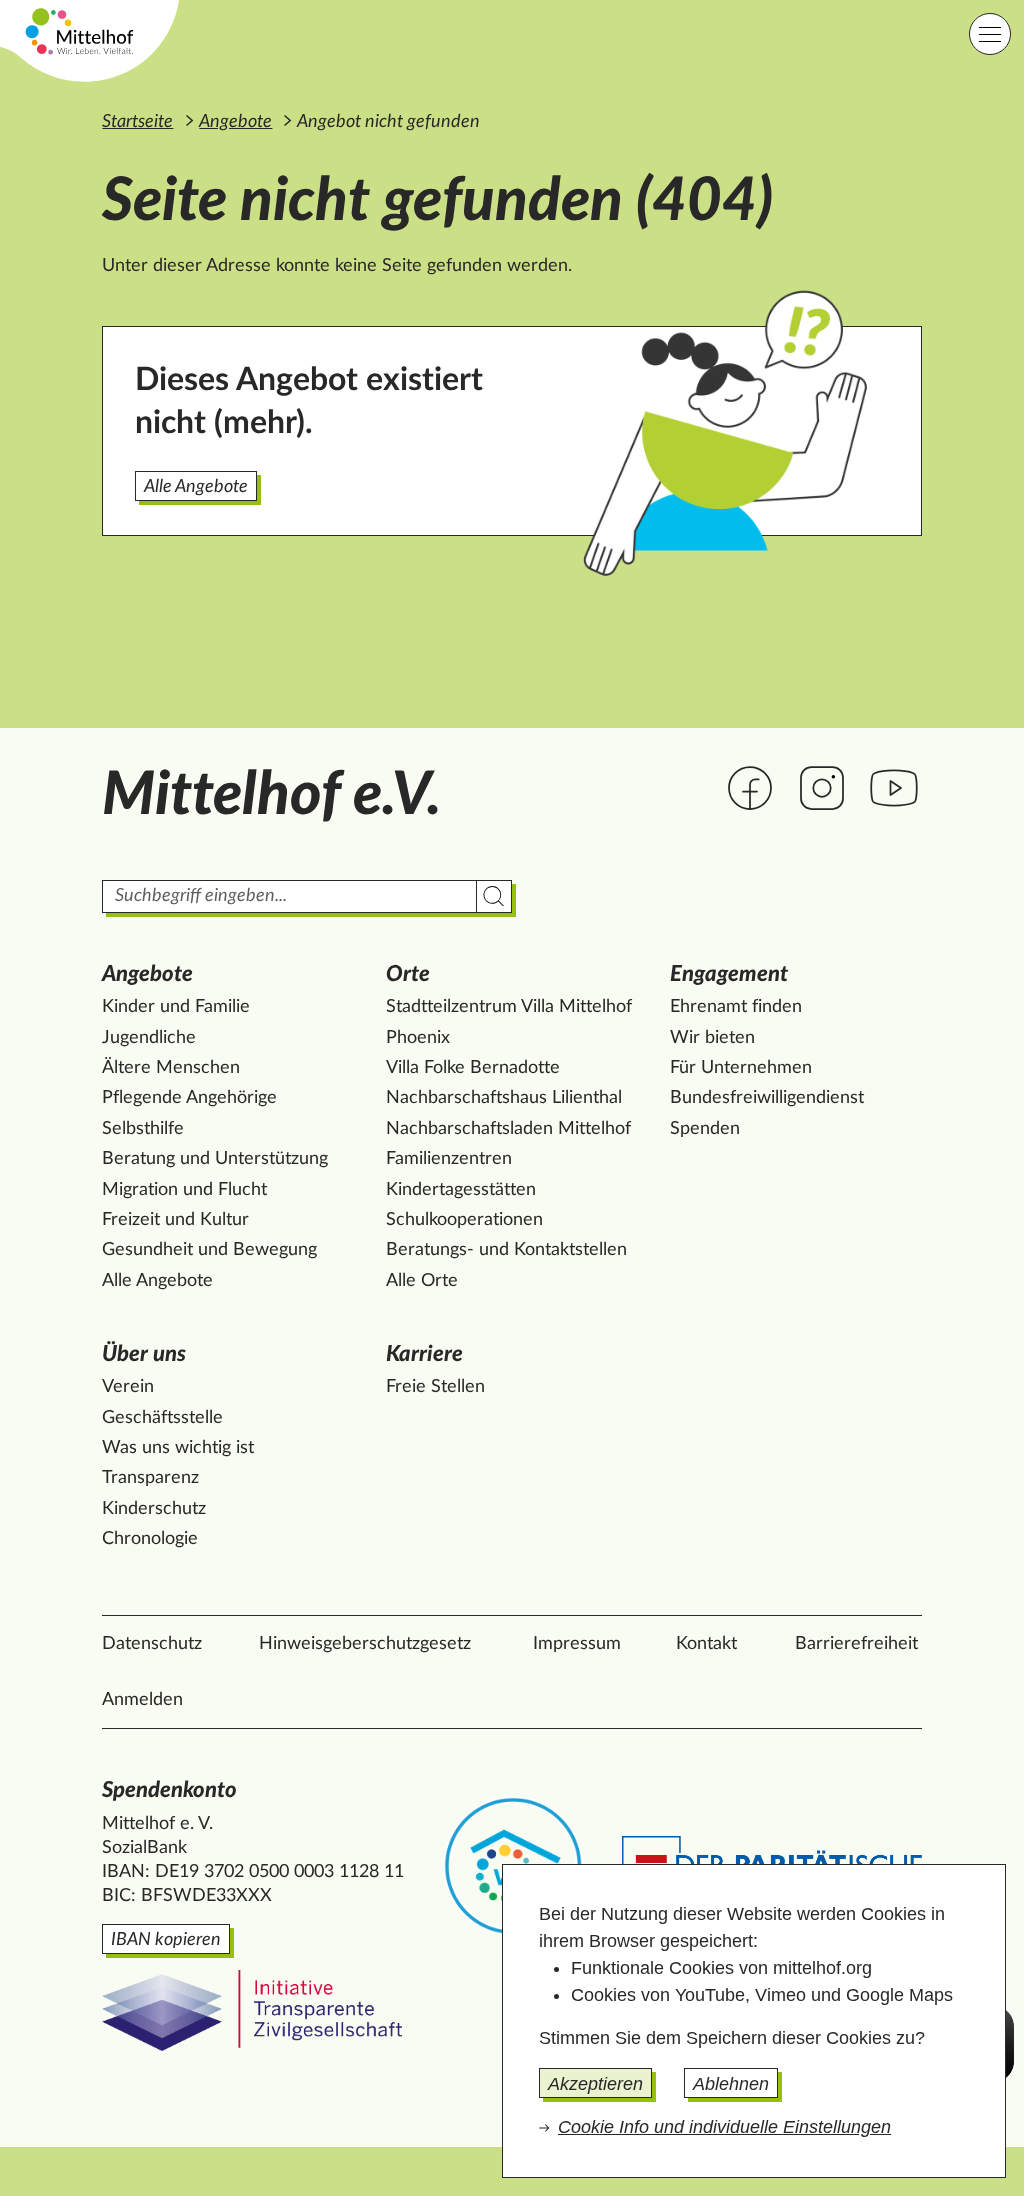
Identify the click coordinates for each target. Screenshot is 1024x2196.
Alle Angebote (196, 487)
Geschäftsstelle (162, 1418)
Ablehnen (731, 2084)
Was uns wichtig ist (178, 1448)
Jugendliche (149, 1038)
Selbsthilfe (143, 1129)
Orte (408, 974)
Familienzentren (449, 1159)
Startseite (137, 122)
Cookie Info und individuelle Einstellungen (724, 2127)
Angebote (235, 122)
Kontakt (706, 1644)
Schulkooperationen (464, 1220)
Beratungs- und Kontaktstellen (506, 1250)
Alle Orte (422, 1281)
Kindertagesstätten (461, 1190)
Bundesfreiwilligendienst (767, 1098)
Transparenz (150, 1478)
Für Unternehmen (741, 1068)
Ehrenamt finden (736, 1007)
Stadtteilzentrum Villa (509, 1007)
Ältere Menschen (171, 1068)
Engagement (729, 974)
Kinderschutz (154, 1509)
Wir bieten (712, 1038)
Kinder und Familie (176, 1007)
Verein (128, 1387)
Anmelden (142, 1700)
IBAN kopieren (166, 1940)
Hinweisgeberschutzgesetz (365, 1644)
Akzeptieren (595, 2084)
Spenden (705, 1129)
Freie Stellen (435, 1387)
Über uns (144, 1354)
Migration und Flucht (184, 1190)
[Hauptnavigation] (990, 34)
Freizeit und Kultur (175, 1220)
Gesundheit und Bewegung (209, 1250)
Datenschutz (152, 1644)
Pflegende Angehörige (189, 1098)
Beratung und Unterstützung (215, 1159)
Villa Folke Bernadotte (473, 1068)
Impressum (577, 1644)
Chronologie (150, 1539)
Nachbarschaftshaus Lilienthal (504, 1098)
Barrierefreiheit (856, 1644)
